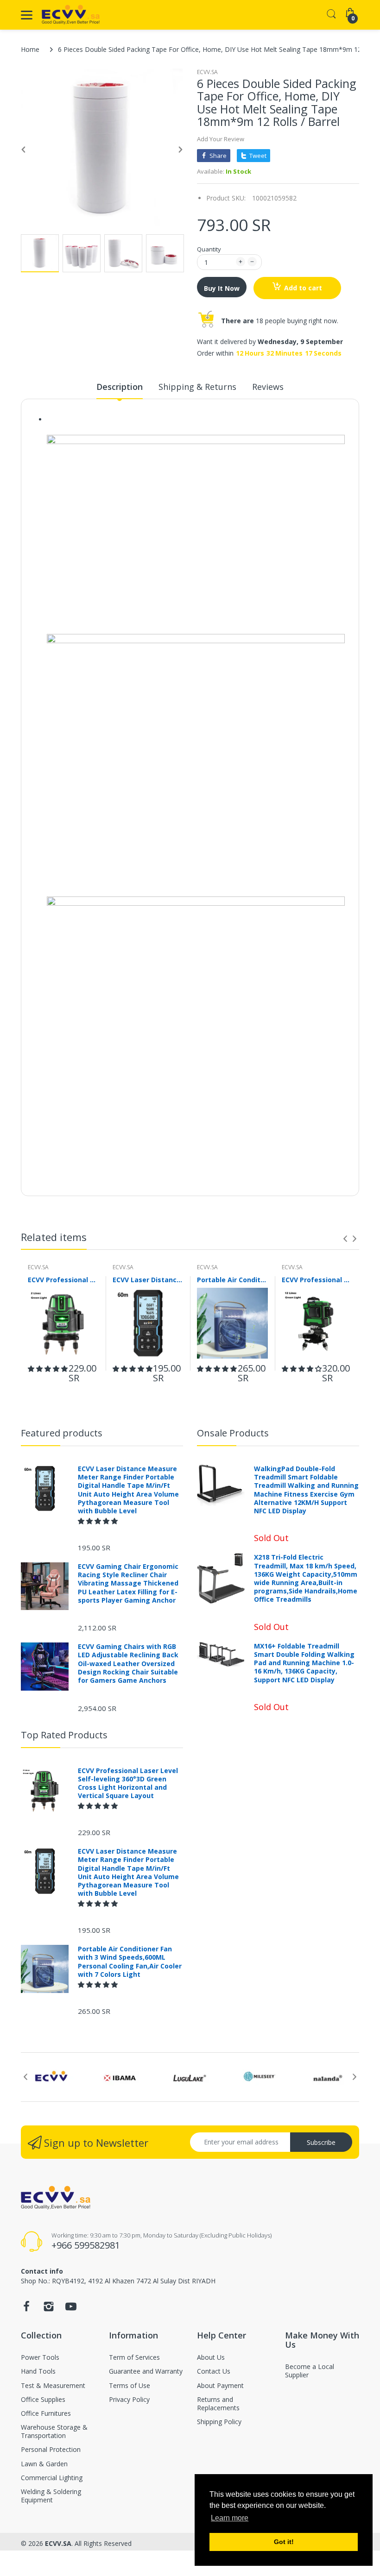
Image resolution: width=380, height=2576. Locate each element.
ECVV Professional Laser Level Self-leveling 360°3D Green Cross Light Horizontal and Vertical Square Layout (63, 1280)
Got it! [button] (284, 2542)
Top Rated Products (64, 1735)
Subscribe (321, 2142)
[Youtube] (71, 2309)
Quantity (209, 249)
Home (30, 49)
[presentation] (345, 1239)
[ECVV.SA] (71, 15)
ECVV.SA (207, 72)
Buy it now (222, 288)
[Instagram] (49, 2309)
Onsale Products (233, 1433)
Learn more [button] (230, 2518)
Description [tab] (120, 387)
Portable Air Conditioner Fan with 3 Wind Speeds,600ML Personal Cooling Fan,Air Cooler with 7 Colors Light (232, 1280)
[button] (48, 1369)
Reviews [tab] (268, 387)
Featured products (62, 1433)
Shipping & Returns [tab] (197, 387)
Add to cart (303, 288)
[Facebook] (26, 2309)
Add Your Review (221, 139)
